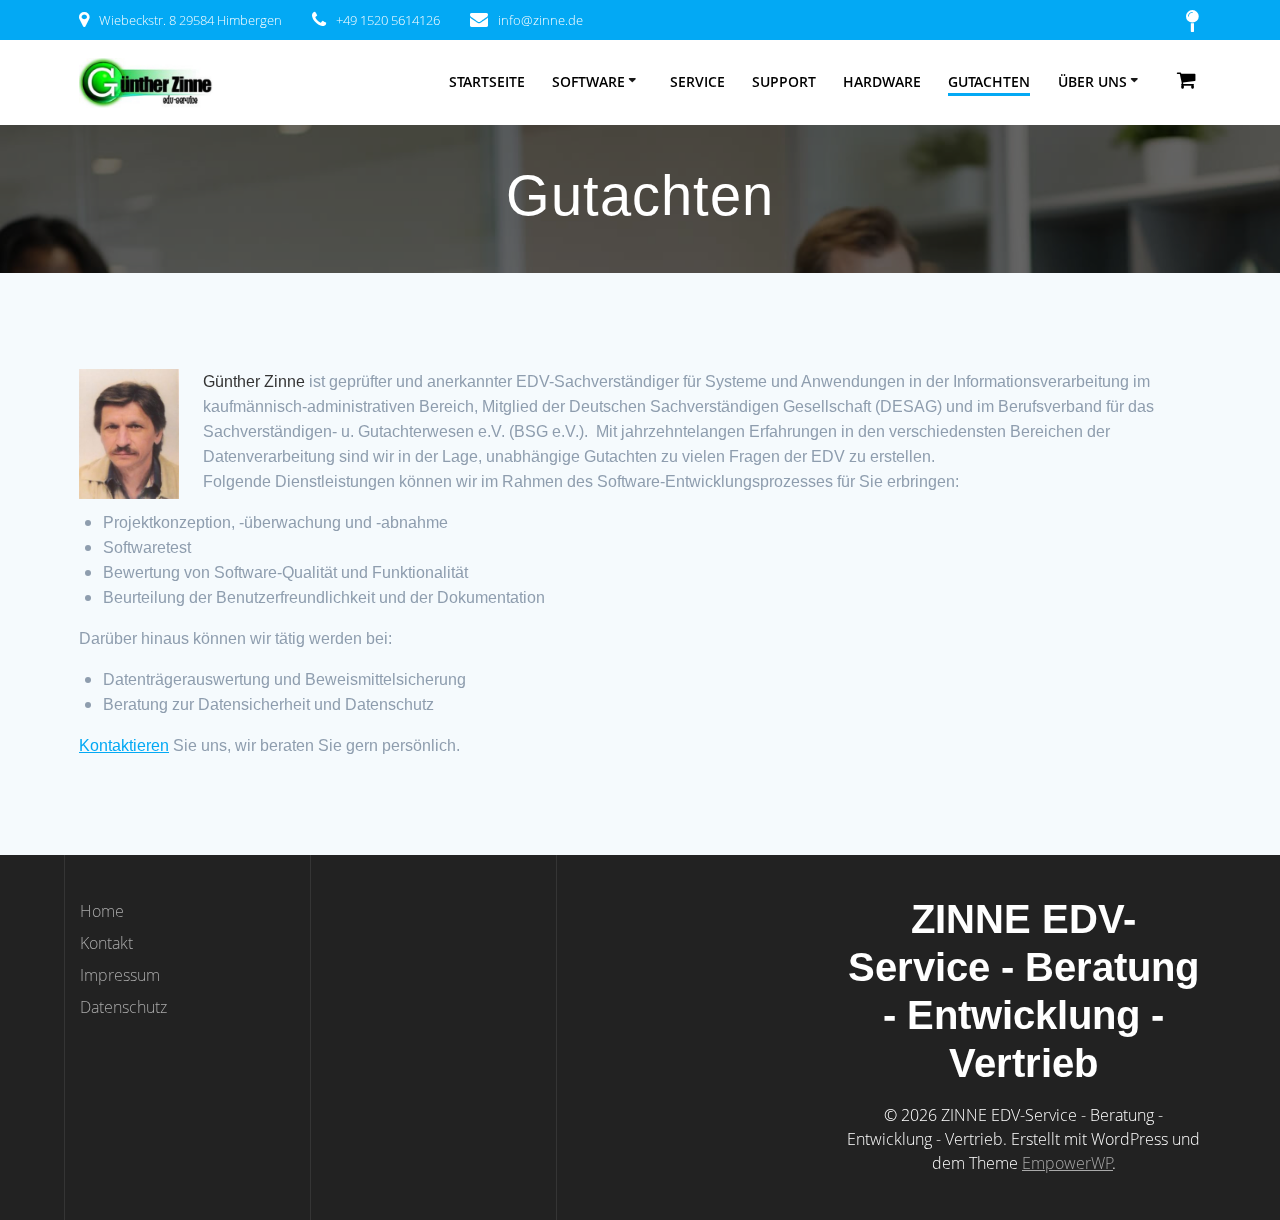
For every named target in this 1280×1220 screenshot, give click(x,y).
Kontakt (106, 943)
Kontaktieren (124, 745)
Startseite (487, 81)
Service (697, 81)
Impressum (120, 975)
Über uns (1092, 81)
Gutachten (989, 81)
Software (588, 81)
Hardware (882, 81)
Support (784, 81)
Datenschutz (123, 1007)
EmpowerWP (1067, 1163)
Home (102, 911)
